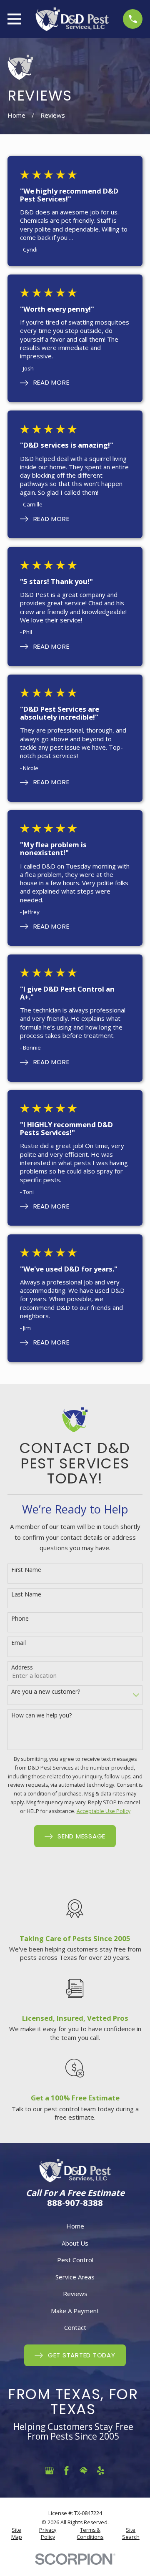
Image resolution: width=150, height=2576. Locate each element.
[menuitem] (16, 2534)
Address (22, 1668)
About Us (75, 2243)
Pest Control (75, 2260)
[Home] (72, 19)
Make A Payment (75, 2311)
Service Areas (75, 2277)
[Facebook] (66, 2471)
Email (19, 1643)
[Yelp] (101, 2471)
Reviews (75, 2294)
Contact (75, 2327)
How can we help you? (41, 1716)
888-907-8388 (75, 2203)
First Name (26, 1570)
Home (75, 2226)
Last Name (26, 1595)
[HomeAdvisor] (84, 2471)
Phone (20, 1619)
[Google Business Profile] (49, 2471)
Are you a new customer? (46, 1692)
